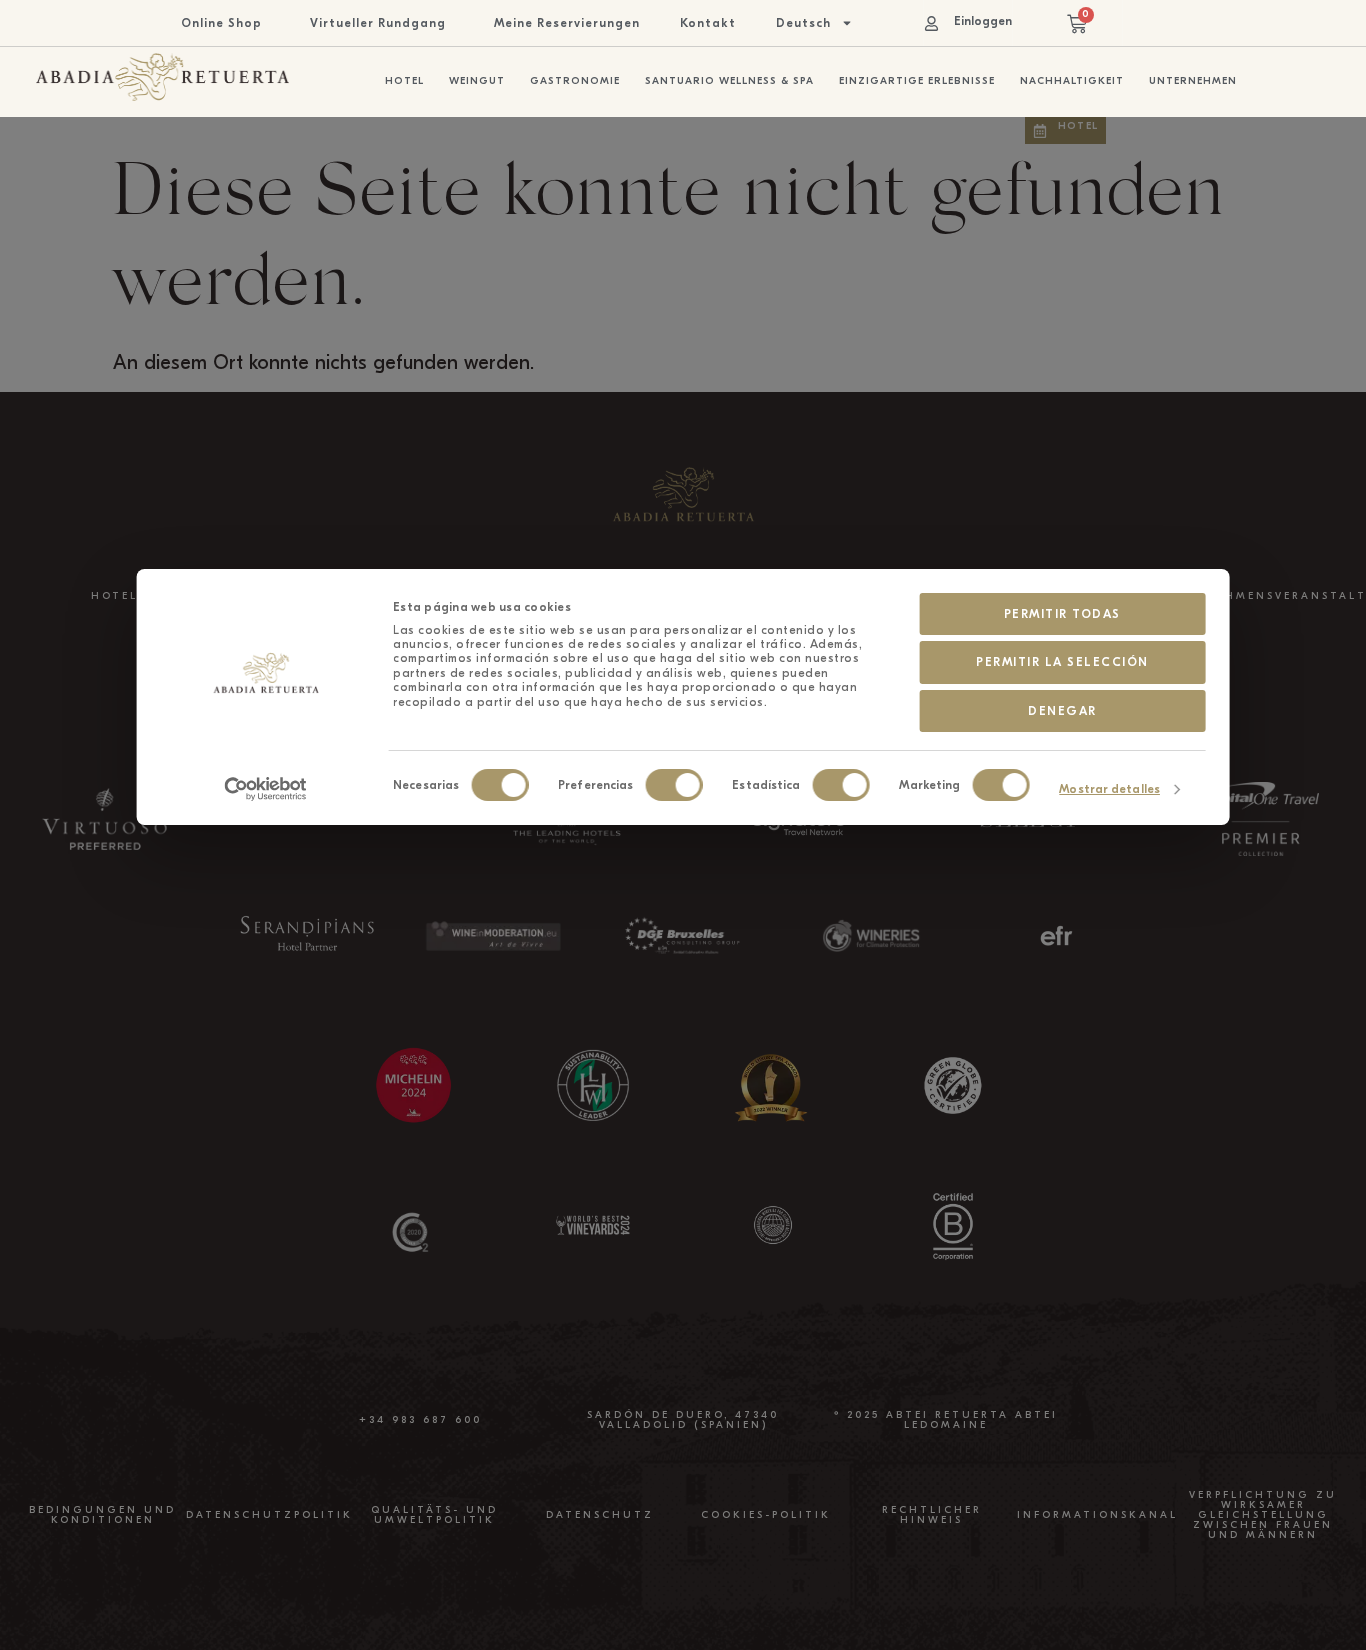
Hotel (1078, 126)
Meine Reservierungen (567, 23)
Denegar (1062, 711)
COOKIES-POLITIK (766, 1515)
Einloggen (983, 21)
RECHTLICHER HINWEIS (932, 1515)
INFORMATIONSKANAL (1097, 1515)
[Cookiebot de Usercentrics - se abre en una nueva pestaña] (265, 789)
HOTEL (114, 596)
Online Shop (221, 23)
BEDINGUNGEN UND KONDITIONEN (102, 1515)
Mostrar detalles (1109, 789)
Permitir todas (1062, 614)
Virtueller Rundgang (378, 23)
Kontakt (708, 23)
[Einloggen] (931, 23)
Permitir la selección (1062, 662)
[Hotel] (1040, 131)
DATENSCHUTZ (600, 1515)
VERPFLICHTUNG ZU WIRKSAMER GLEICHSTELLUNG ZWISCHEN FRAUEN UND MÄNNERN (1263, 1515)
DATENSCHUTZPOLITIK (269, 1515)
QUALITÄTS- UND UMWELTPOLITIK (434, 1515)
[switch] (673, 785)
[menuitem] (814, 23)
